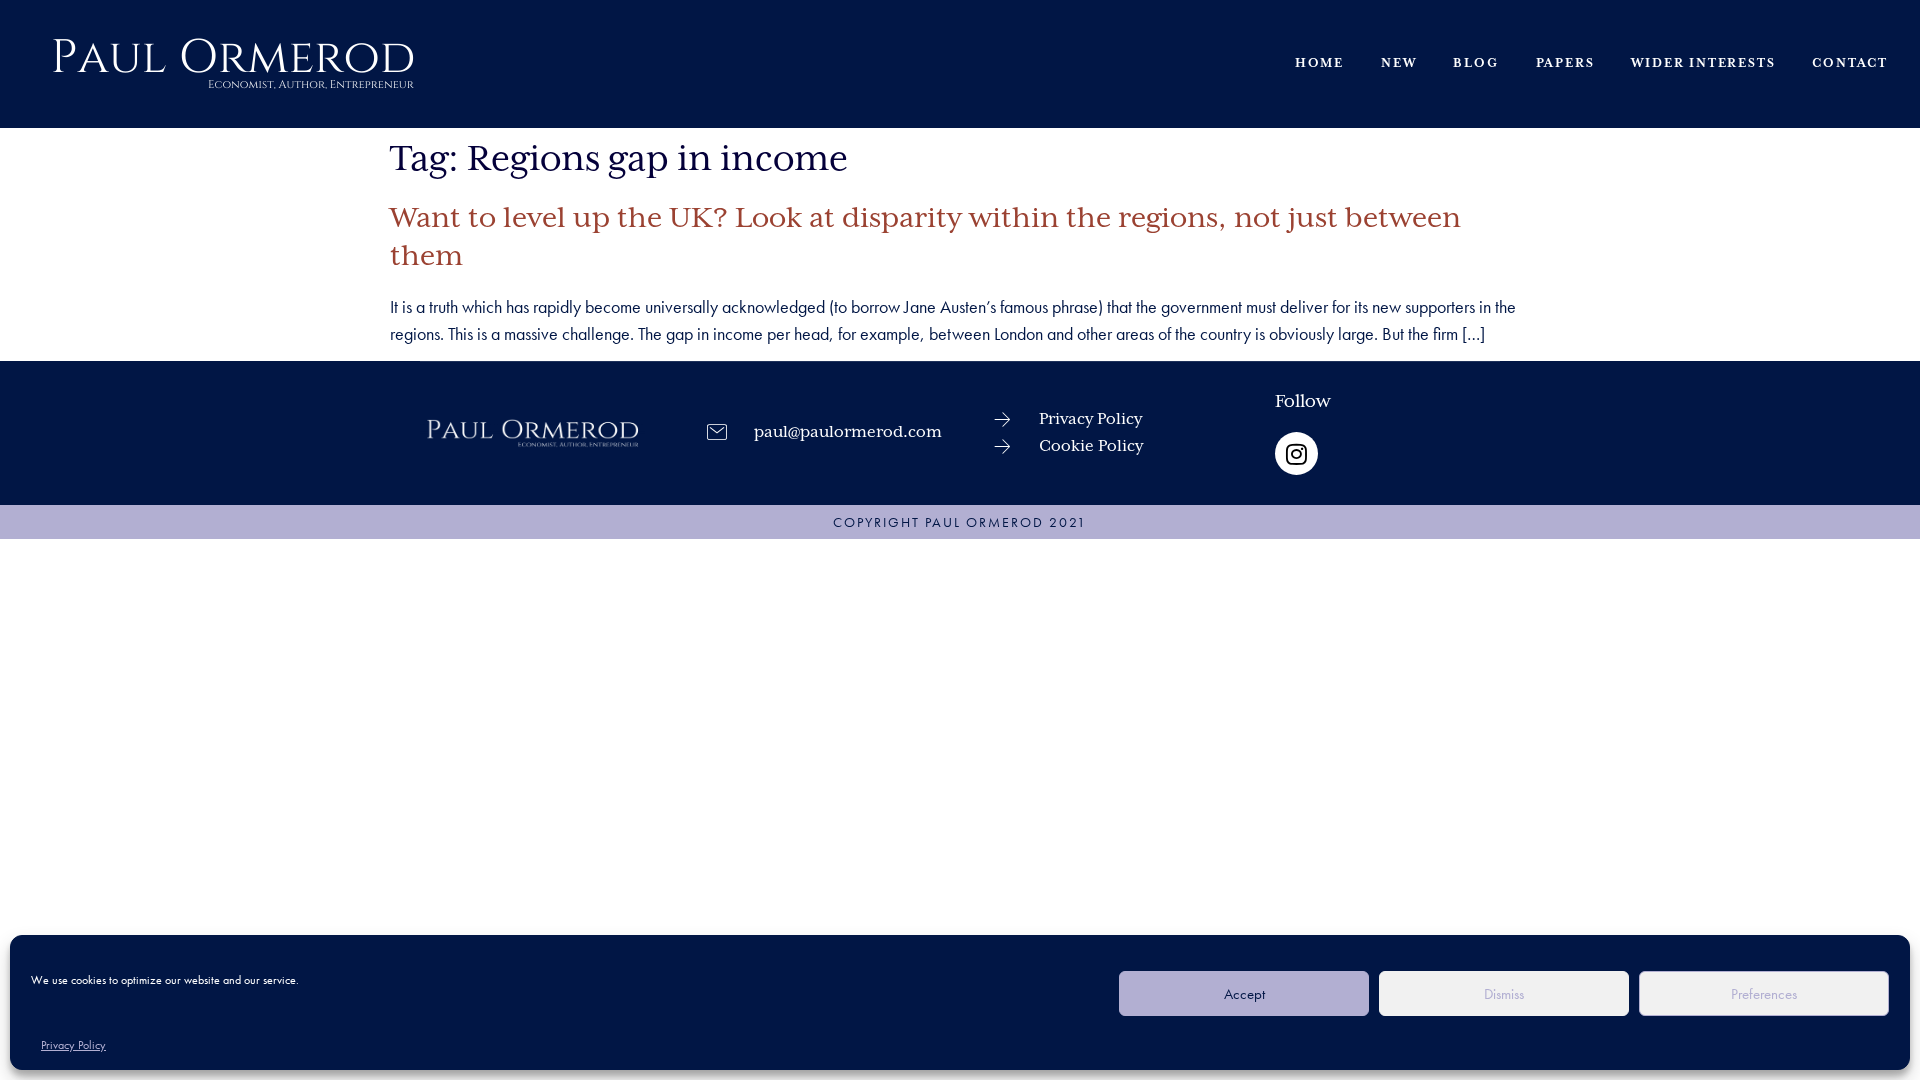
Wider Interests (1703, 63)
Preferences (1764, 994)
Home (1319, 63)
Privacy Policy (73, 1045)
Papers (1565, 63)
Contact (1850, 63)
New (1398, 63)
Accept (1244, 994)
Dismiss (1504, 994)
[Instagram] (1296, 453)
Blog (1475, 63)
